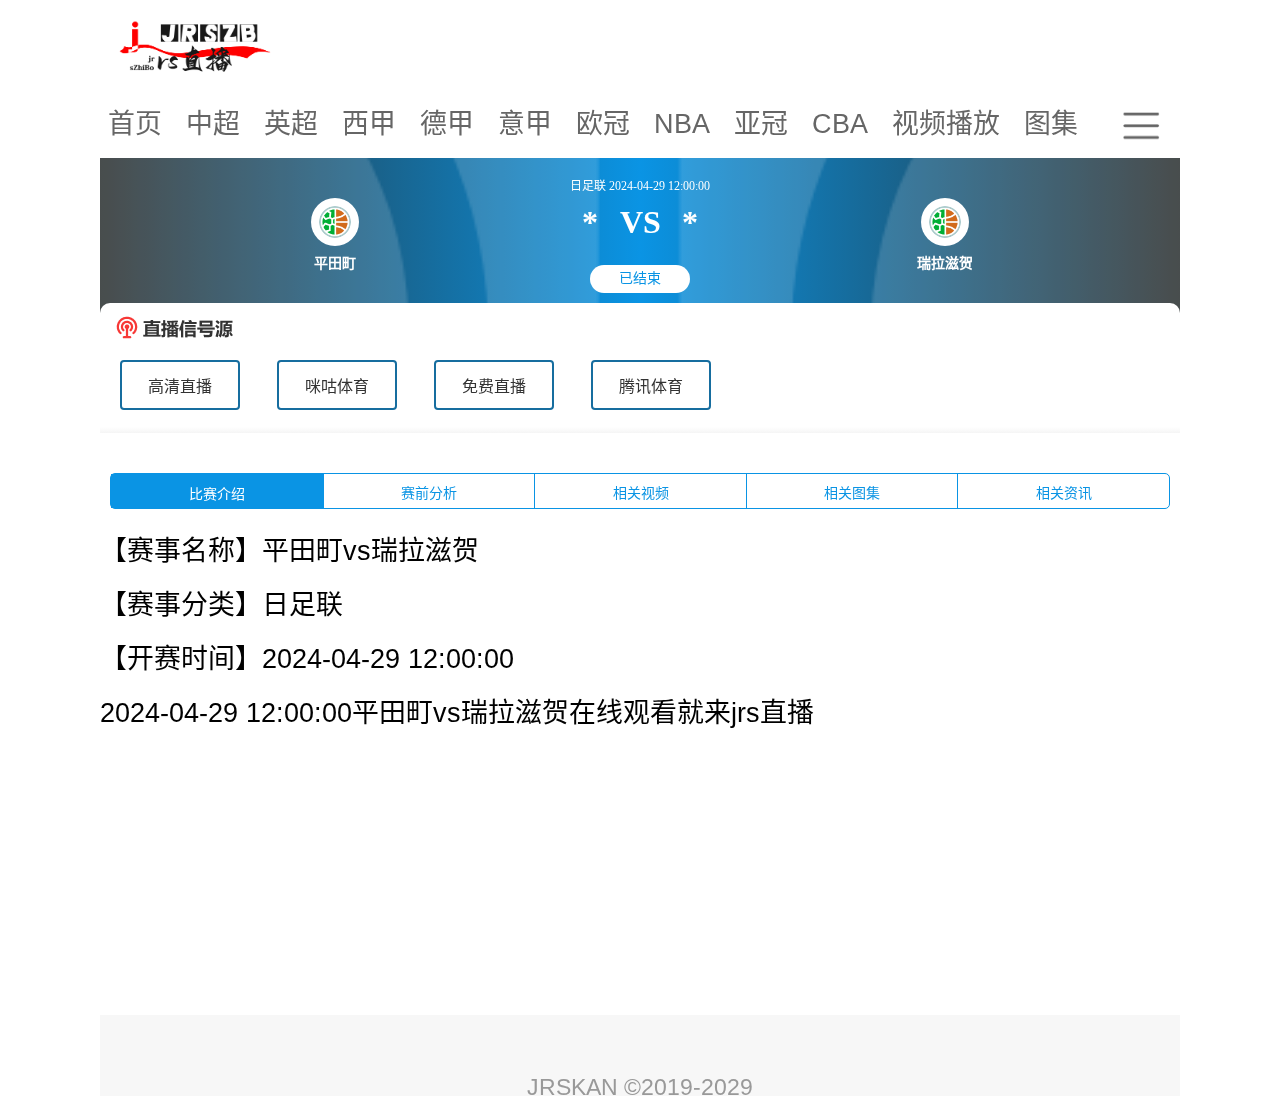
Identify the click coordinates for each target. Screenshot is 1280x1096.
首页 (135, 124)
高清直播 (180, 386)
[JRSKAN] (196, 45)
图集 (1051, 124)
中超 (213, 124)
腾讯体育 (651, 386)
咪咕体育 (337, 386)
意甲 (525, 124)
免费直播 (494, 386)
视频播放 (946, 124)
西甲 (369, 124)
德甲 (447, 124)
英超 (291, 124)
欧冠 (603, 124)
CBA (840, 124)
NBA (682, 124)
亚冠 (761, 124)
